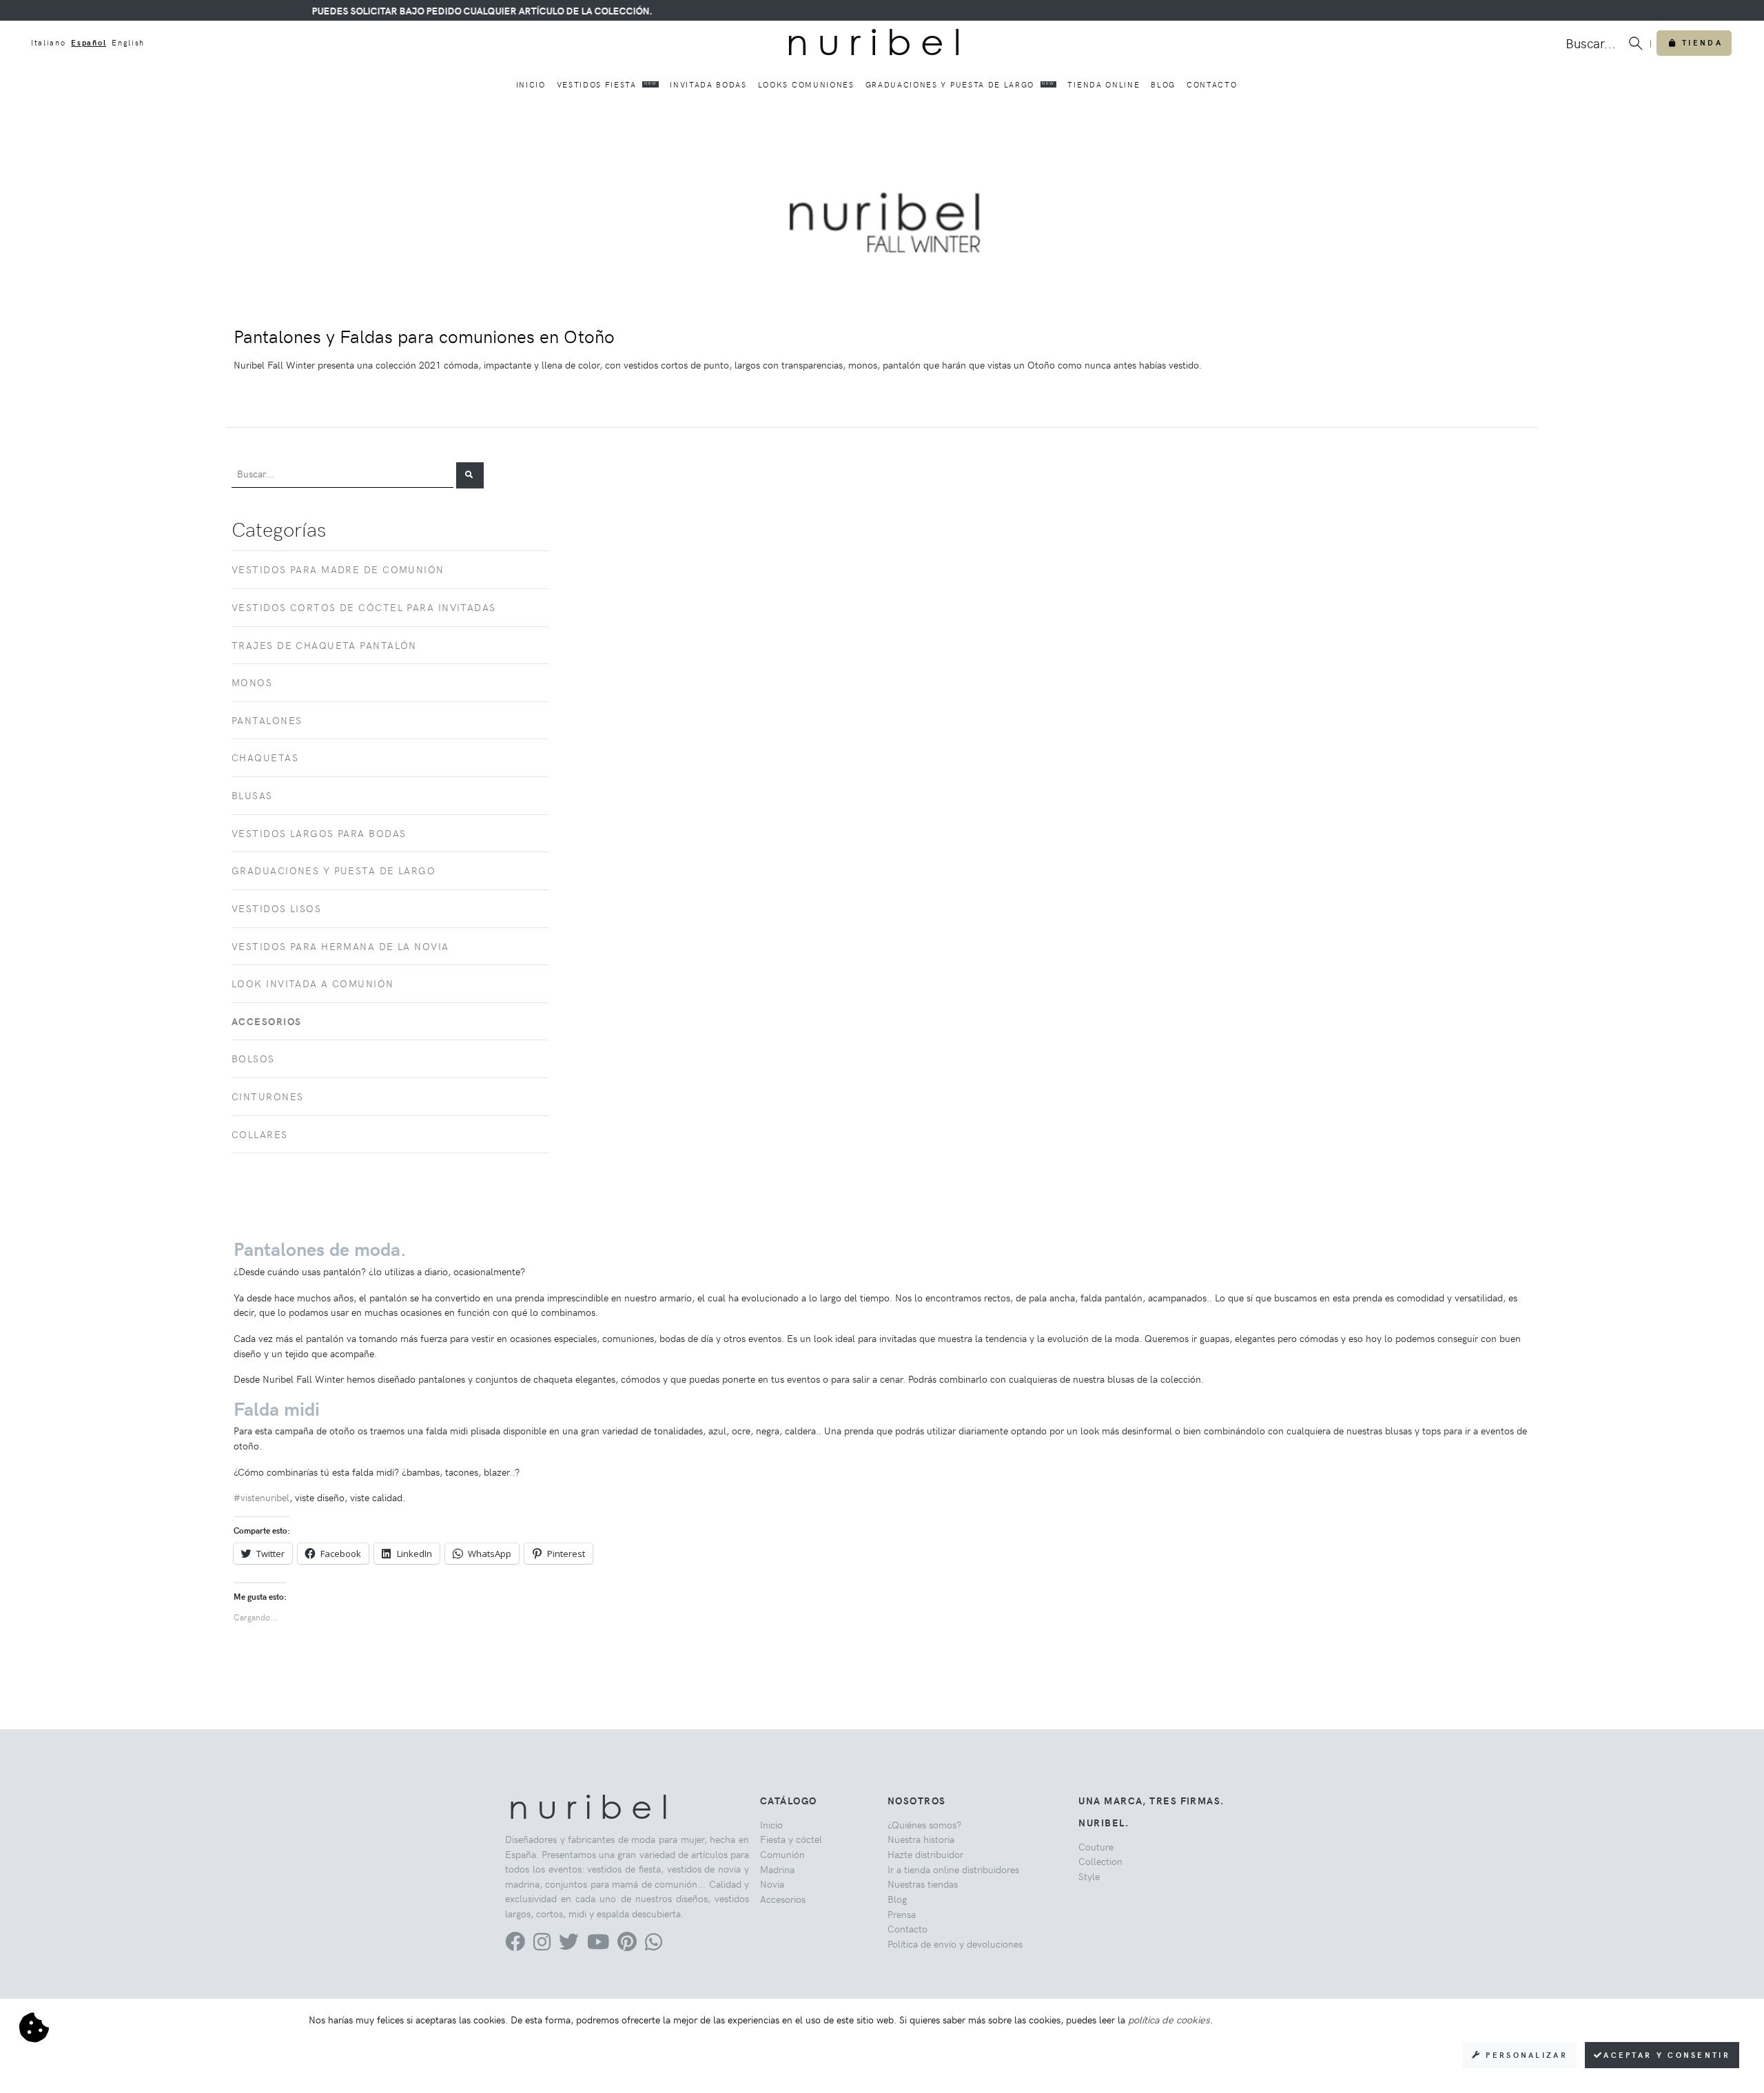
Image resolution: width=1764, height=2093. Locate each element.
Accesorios (783, 1899)
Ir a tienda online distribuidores (953, 1869)
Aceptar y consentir (1667, 2055)
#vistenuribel (261, 1497)
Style (1089, 1876)
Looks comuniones (806, 84)
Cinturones (267, 1096)
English (128, 42)
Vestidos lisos (276, 908)
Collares (260, 1134)
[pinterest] (627, 1945)
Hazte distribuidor (925, 1854)
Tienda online (1104, 84)
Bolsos (253, 1058)
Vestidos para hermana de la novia (340, 946)
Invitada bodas (708, 84)
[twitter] (569, 1945)
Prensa (902, 1914)
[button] (470, 475)
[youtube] (598, 1945)
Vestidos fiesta (607, 84)
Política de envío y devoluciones (955, 1943)
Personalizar (1525, 2055)
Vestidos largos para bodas (319, 833)
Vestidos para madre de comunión (338, 569)
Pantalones (267, 720)
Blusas (252, 795)
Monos (252, 682)
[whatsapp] (654, 1945)
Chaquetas (265, 757)
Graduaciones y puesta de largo (960, 84)
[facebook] (515, 1945)
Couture (1096, 1846)
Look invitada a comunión (313, 983)
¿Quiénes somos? (924, 1824)
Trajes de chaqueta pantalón (324, 645)
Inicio (531, 84)
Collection (1100, 1861)
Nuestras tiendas (923, 1884)
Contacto (1212, 84)
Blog (1163, 84)
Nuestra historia (921, 1839)
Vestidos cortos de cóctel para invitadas (364, 607)
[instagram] (542, 1945)
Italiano (48, 42)
